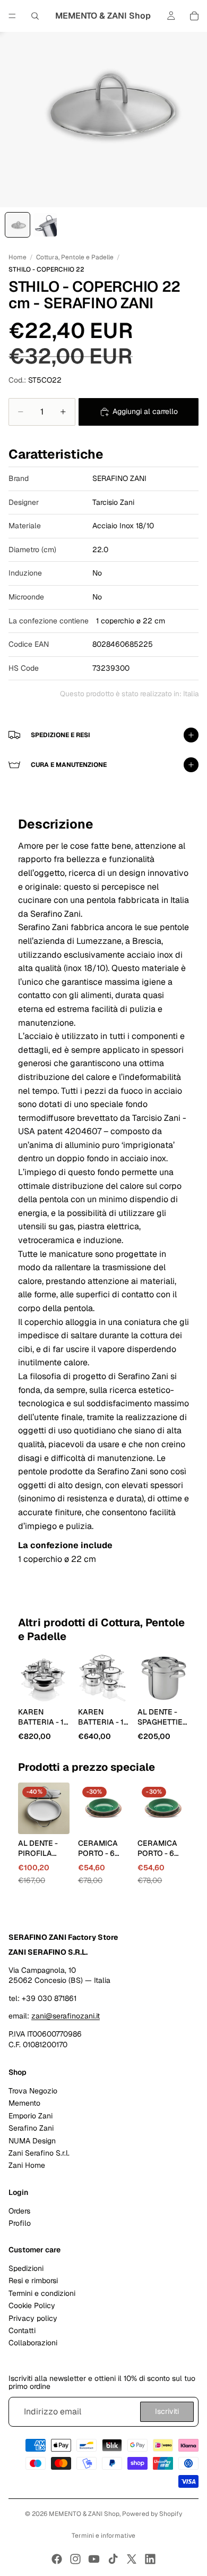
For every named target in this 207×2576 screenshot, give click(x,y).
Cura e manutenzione (69, 765)
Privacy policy (33, 2318)
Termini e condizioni (42, 2293)
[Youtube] (94, 2559)
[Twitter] (132, 2559)
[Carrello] (194, 16)
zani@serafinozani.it (66, 2016)
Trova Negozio (33, 2091)
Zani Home (27, 2166)
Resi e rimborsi (33, 2281)
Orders (19, 2211)
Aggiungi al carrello (145, 411)
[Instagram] (75, 2559)
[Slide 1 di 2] (18, 225)
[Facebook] (57, 2559)
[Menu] (12, 16)
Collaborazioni (33, 2343)
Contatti (22, 2330)
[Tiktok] (113, 2559)
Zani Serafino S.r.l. (39, 2153)
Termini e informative (103, 2536)
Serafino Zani (31, 2129)
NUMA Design (32, 2141)
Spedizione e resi (61, 735)
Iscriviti (167, 2412)
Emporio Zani (31, 2116)
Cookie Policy (32, 2306)
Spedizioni (26, 2269)
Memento (24, 2104)
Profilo (20, 2223)
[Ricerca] (35, 16)
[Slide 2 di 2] (45, 225)
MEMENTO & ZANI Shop (84, 2514)
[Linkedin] (150, 2559)
